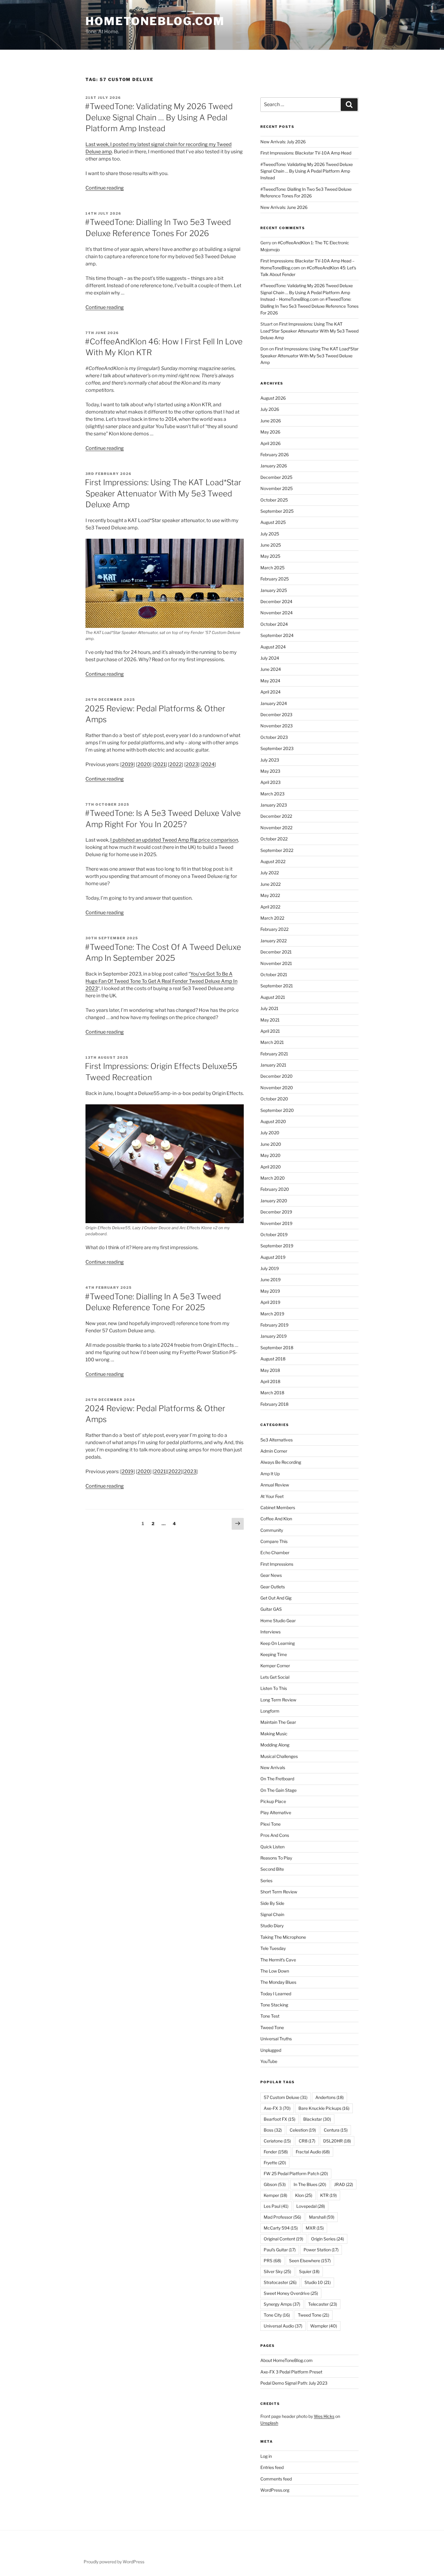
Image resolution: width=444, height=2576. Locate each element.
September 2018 (277, 1348)
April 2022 (270, 907)
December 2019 (276, 1212)
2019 (128, 764)
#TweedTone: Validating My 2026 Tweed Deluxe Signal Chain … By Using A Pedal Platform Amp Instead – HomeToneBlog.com (307, 292)
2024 (208, 764)
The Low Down (275, 1971)
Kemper (275, 2195)
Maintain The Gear (278, 1722)
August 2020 (273, 1121)
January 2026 (274, 466)
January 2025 (274, 590)
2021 (160, 764)
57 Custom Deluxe (286, 2097)
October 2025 (274, 500)
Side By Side (272, 1903)
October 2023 (274, 737)
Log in (266, 2456)
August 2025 (273, 522)
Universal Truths (276, 2039)
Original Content (283, 2239)
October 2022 (274, 839)
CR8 (307, 2141)
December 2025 (276, 477)
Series (266, 1881)
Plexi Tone (270, 1824)
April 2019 (270, 1302)
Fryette (275, 2163)
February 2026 (275, 455)
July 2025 (270, 534)
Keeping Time (274, 1654)
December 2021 (276, 952)
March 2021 (272, 1042)
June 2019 (270, 1280)
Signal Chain (272, 1914)
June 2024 (271, 669)
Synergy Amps (282, 2304)
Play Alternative (276, 1813)
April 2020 (271, 1167)
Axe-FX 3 (277, 2108)
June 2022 (270, 884)
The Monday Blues (278, 1982)
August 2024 (273, 647)
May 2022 (270, 895)
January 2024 (274, 703)
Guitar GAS (271, 1609)
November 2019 (276, 1223)
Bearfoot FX (280, 2119)
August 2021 (273, 997)
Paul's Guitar (280, 2250)
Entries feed (272, 2467)
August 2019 (273, 1257)
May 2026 (270, 432)
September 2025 (277, 511)
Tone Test (270, 2016)
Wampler (324, 2326)
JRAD (344, 2184)
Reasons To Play (276, 1858)
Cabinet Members (278, 1507)
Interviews (270, 1632)
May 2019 (270, 1291)
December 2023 (276, 715)
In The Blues (310, 2184)
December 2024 (276, 601)
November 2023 (277, 726)
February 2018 (274, 1404)
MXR (315, 2228)
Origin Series (328, 2239)
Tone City (277, 2315)
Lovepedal (311, 2206)
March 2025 (272, 568)
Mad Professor (282, 2217)
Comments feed (276, 2479)
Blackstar (317, 2119)
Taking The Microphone (283, 1937)
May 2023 (270, 771)
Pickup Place (273, 1801)
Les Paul (276, 2206)
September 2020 (277, 1110)
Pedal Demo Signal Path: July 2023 (294, 2383)
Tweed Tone (272, 2027)
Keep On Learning (278, 1643)
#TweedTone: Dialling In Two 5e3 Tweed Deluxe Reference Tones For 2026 (309, 306)
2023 (192, 764)
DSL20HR (337, 2141)
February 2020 (275, 1189)
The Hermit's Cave (278, 1960)
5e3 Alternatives (277, 1440)
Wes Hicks (324, 2416)
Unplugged (271, 2050)
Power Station (321, 2250)
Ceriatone (277, 2141)
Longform (270, 1711)
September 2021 (277, 986)
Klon (304, 2195)
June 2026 (271, 421)
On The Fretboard (277, 1779)
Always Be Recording (281, 1462)
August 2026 (273, 398)
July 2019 (270, 1268)
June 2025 (271, 545)
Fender (276, 2152)
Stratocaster (280, 2282)
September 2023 (277, 748)
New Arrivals (273, 1767)
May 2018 (270, 1370)
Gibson (275, 2184)
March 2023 (272, 794)
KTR (328, 2195)
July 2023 (270, 760)
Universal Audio (283, 2326)
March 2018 (272, 1393)
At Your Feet (272, 1496)
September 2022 (277, 850)
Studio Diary (272, 1926)
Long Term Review (278, 1700)
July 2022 (270, 873)
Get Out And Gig (276, 1598)
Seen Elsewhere (310, 2261)
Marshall (322, 2217)
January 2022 (273, 941)
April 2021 (270, 1031)
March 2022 (272, 918)
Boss (273, 2130)
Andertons (330, 2097)
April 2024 (270, 692)
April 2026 (270, 443)
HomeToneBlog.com (155, 21)
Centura (336, 2130)
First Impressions (277, 1564)
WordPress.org (275, 2490)
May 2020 (270, 1155)
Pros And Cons (275, 1835)
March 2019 (272, 1314)
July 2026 (270, 409)
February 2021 (274, 1054)
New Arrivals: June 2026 (284, 207)
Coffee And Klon (276, 1519)
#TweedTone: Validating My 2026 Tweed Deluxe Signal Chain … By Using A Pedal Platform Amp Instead (159, 117)
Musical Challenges (279, 1756)
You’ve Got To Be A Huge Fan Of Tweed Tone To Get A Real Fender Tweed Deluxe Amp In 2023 (161, 981)
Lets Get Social (275, 1677)
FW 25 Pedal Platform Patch (296, 2173)
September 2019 (277, 1246)
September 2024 (277, 635)
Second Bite (272, 1869)
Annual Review (275, 1485)
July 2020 (270, 1133)
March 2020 (273, 1178)
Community (272, 1530)
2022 (176, 764)
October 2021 (274, 975)
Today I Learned (276, 1994)
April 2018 (270, 1381)
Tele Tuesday (273, 1948)
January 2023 (274, 805)
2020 (144, 764)
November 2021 (276, 963)
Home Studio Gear (278, 1621)
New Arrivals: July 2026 (283, 142)
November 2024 (277, 613)
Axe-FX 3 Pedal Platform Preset (291, 2372)
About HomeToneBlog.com (286, 2360)
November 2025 (277, 488)
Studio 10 (318, 2282)
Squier (309, 2271)
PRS (272, 2261)
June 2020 (271, 1144)
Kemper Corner (275, 1666)
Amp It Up (270, 1474)
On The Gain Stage (278, 1790)
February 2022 (274, 929)
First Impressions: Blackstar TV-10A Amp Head (306, 153)
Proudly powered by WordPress (114, 2562)
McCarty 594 (281, 2228)
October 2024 (274, 624)
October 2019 (274, 1234)
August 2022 (273, 861)
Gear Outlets (273, 1587)
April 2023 (270, 782)
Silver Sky (277, 2271)
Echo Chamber (275, 1553)
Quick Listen (272, 1847)
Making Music (274, 1734)
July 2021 (269, 1008)
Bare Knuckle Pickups (324, 2108)
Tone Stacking (274, 2005)
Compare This (274, 1541)
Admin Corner (274, 1451)
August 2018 (273, 1359)
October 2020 (274, 1099)
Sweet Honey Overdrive (291, 2293)
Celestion (303, 2130)
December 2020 (277, 1076)
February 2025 (275, 579)
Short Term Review (279, 1892)
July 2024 (270, 658)
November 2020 (277, 1088)
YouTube (269, 2061)
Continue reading (105, 188)
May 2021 (270, 1020)
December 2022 (276, 816)
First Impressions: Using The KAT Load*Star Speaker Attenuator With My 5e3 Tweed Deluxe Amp (163, 493)
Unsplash (269, 2423)
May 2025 (270, 556)
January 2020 (274, 1201)
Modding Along (275, 1745)
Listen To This (274, 1688)
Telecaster (323, 2304)
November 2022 (276, 828)
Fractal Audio (313, 2152)
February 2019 (274, 1325)
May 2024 (270, 681)
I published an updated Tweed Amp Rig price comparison (174, 840)
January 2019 (273, 1336)
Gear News (271, 1575)
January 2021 (273, 1065)
